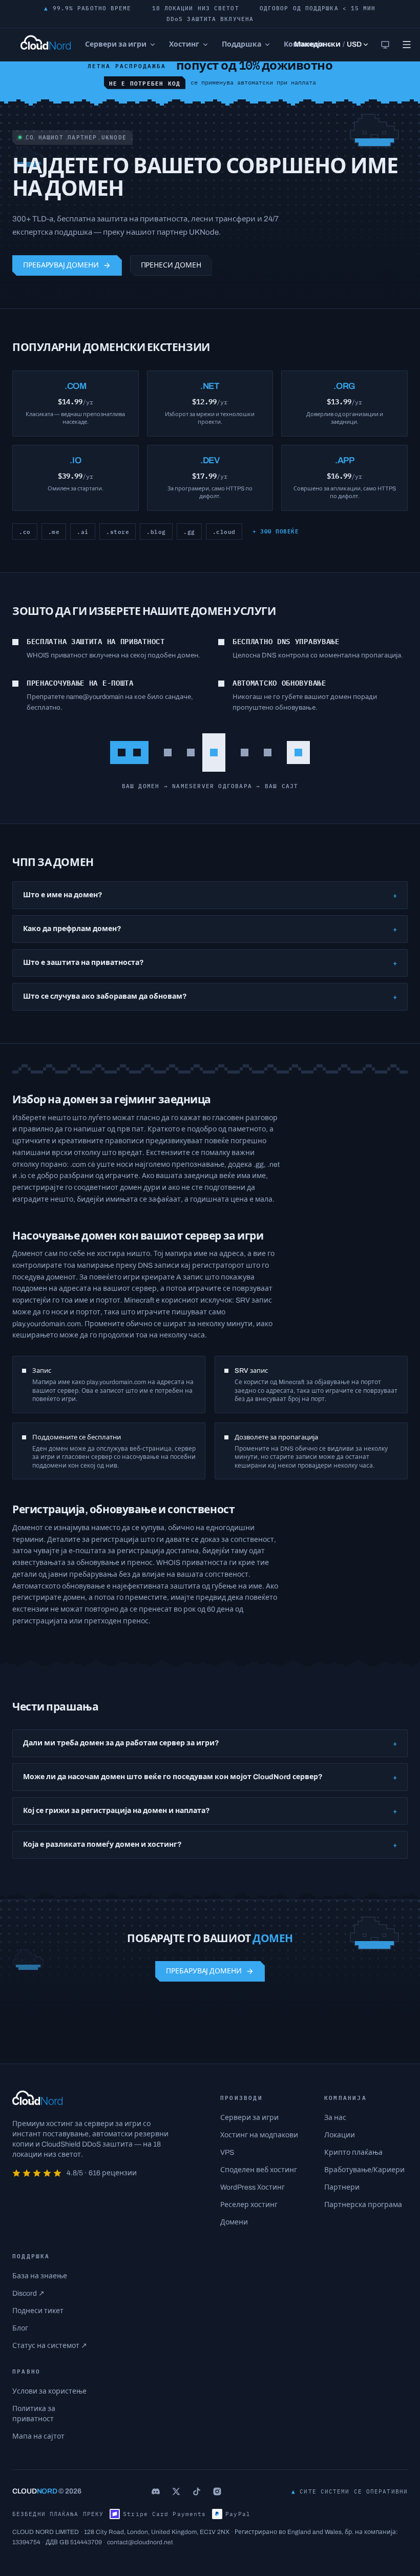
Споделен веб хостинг (259, 2170)
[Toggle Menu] (407, 45)
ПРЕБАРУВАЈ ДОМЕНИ (61, 265)
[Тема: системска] (385, 45)
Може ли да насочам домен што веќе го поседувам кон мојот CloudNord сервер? (210, 1777)
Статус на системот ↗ (50, 2346)
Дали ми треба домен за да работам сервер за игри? (210, 1743)
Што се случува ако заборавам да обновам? (210, 996)
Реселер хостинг (249, 2205)
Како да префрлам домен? (210, 929)
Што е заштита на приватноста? (210, 963)
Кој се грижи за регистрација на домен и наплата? (210, 1811)
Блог (20, 2328)
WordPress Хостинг (253, 2187)
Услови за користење (49, 2391)
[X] (176, 2491)
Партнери (342, 2187)
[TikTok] (197, 2491)
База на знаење (40, 2276)
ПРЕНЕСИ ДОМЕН (171, 265)
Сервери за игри (249, 2118)
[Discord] (156, 2491)
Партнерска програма (363, 2205)
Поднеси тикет (38, 2311)
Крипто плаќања (353, 2152)
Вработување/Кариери (364, 2170)
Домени (234, 2222)
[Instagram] (217, 2491)
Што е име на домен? (210, 895)
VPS (227, 2152)
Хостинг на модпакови (259, 2135)
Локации (340, 2135)
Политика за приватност (34, 2414)
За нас (335, 2118)
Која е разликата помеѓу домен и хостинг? (210, 1845)
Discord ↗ (28, 2293)
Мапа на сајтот (38, 2436)
